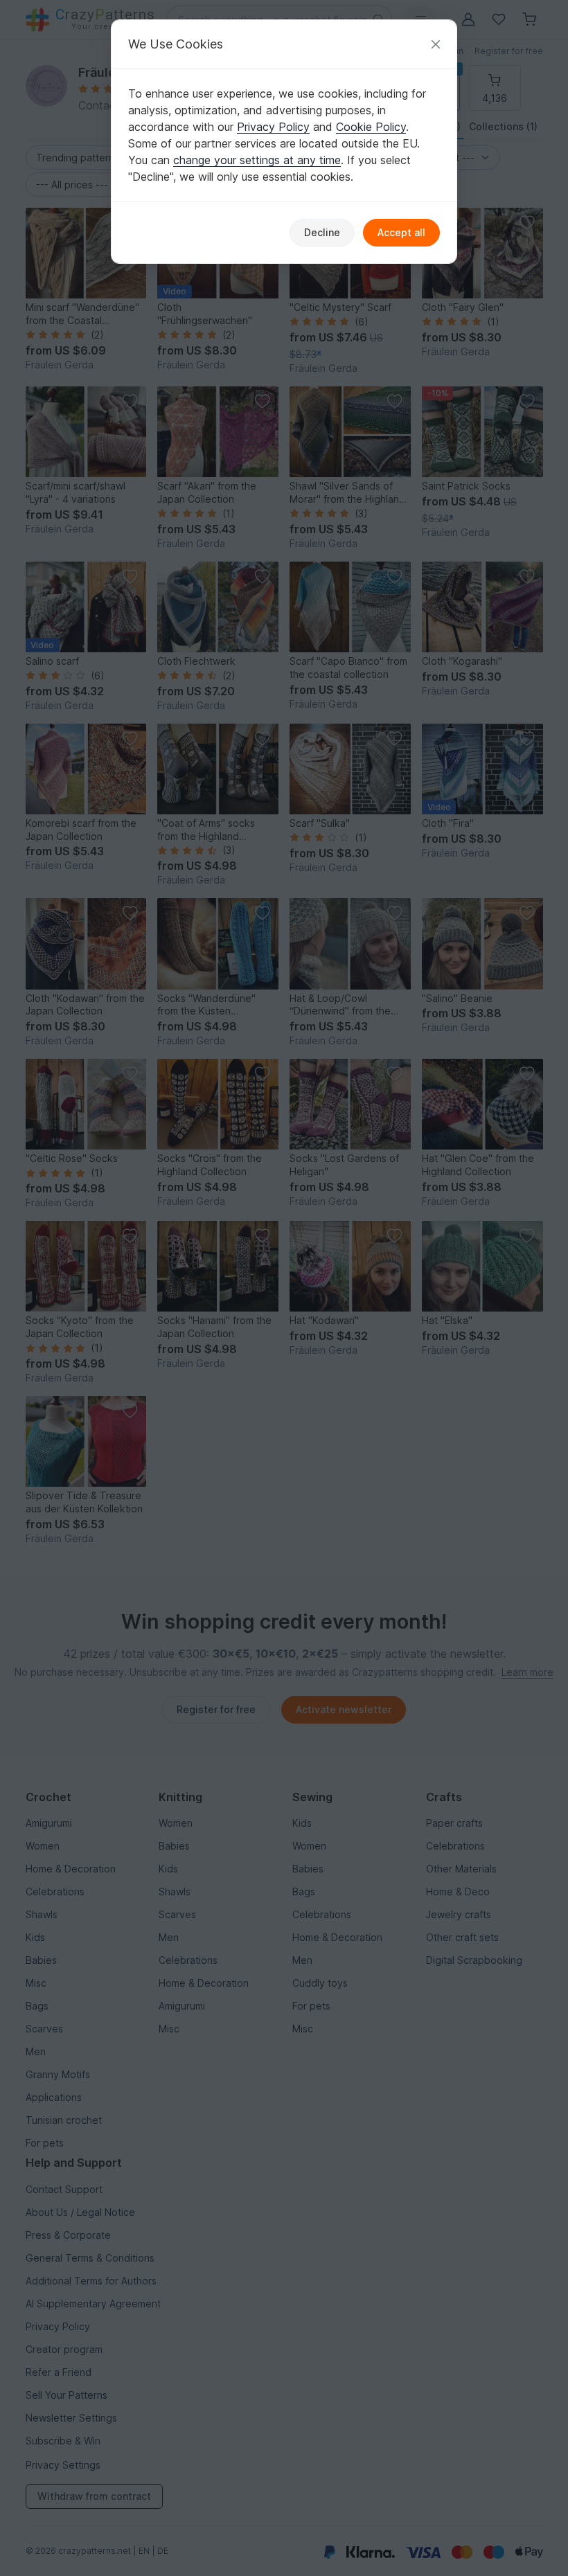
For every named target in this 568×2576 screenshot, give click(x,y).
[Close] (436, 44)
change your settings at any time (257, 160)
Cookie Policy (371, 127)
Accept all (401, 232)
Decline (322, 232)
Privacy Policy (273, 127)
